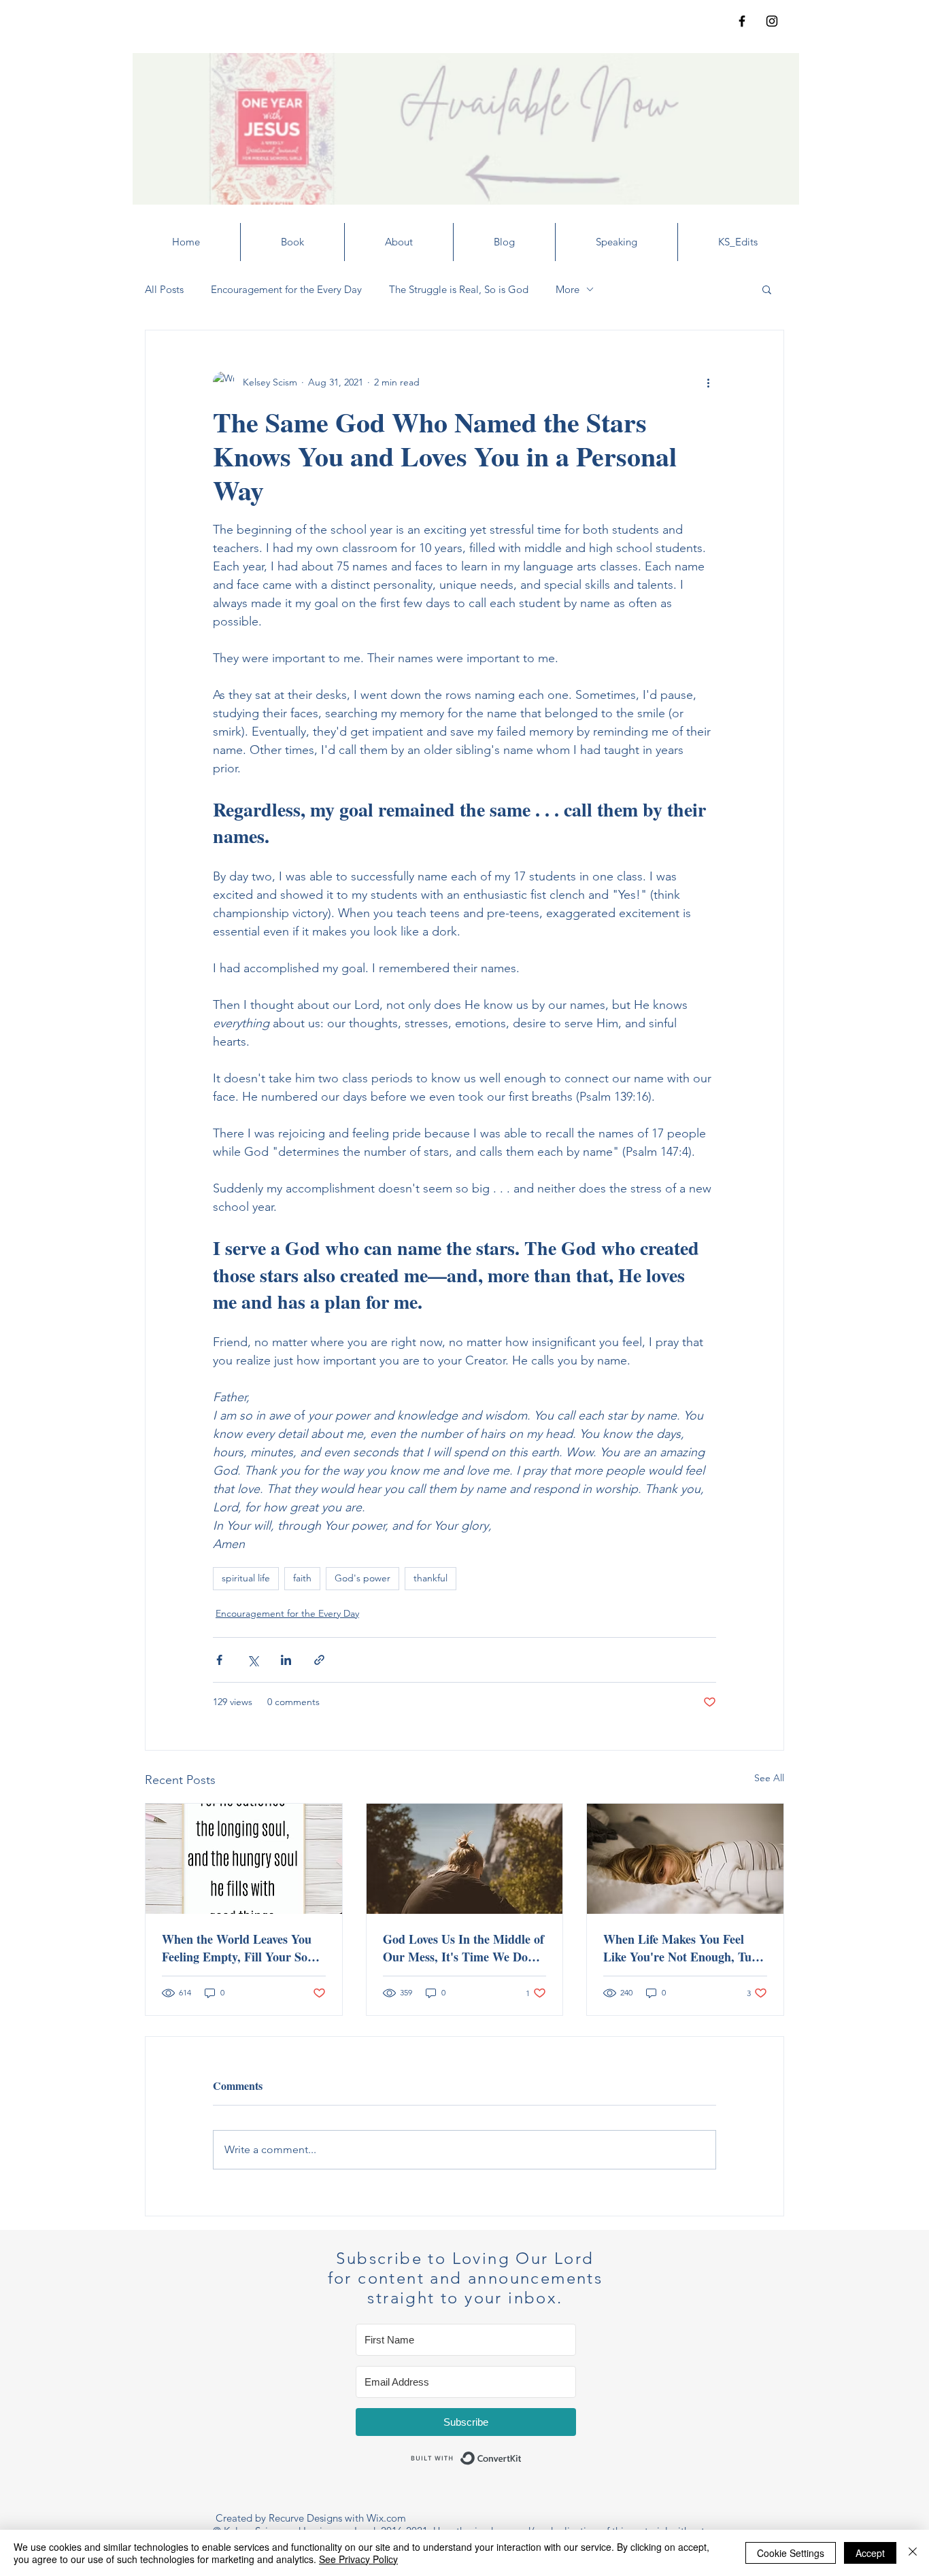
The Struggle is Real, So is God (459, 289)
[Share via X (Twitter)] (253, 1660)
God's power (362, 1578)
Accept (870, 2553)
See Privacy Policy (358, 2559)
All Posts (164, 289)
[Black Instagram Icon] (772, 21)
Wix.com (386, 2518)
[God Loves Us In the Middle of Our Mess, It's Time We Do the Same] (465, 1859)
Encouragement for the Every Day (286, 289)
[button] (767, 289)
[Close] (913, 2553)
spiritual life (246, 1578)
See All (769, 1778)
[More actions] (708, 382)
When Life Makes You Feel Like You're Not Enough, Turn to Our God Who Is (683, 1948)
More (568, 289)
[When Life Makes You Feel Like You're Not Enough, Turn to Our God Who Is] (685, 1859)
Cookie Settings (791, 2553)
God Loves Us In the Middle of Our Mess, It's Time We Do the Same (463, 1948)
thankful (430, 1578)
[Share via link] (319, 1660)
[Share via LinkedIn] (286, 1660)
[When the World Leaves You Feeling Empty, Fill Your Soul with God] (244, 1859)
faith (302, 1578)
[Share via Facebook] (219, 1660)
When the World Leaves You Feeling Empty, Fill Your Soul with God (240, 1948)
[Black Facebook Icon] (742, 21)
